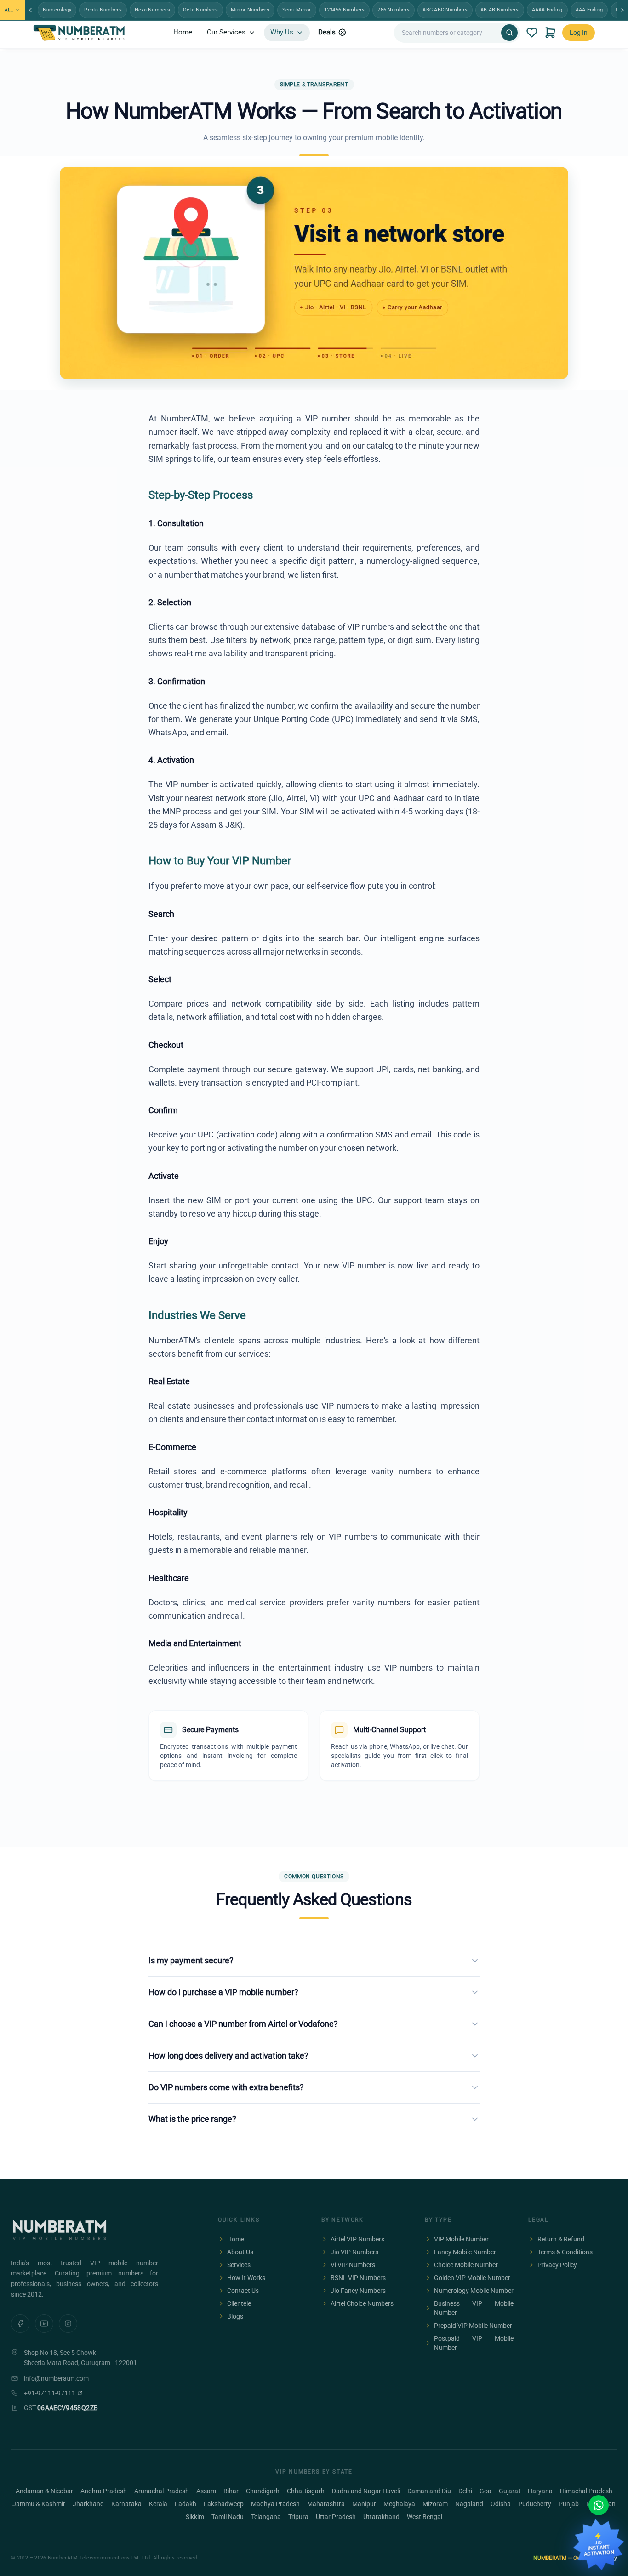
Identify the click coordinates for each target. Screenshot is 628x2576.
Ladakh (186, 2504)
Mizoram (435, 2504)
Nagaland (469, 2504)
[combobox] (450, 33)
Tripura (298, 2517)
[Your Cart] (550, 33)
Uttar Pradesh (336, 2517)
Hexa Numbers (152, 10)
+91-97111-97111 (50, 2393)
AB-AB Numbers (500, 10)
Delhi (465, 2491)
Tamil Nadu (228, 2517)
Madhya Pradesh (275, 2504)
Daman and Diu (429, 2491)
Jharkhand (88, 2504)
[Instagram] (68, 2324)
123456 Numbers (345, 10)
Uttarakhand (381, 2517)
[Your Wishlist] (532, 33)
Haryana (540, 2491)
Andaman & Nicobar (44, 2491)
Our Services (226, 32)
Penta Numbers (103, 10)
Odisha (501, 2504)
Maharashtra (326, 2504)
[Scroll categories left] (30, 10)
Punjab (569, 2504)
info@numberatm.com (56, 2378)
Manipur (364, 2504)
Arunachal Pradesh (162, 2491)
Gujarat (510, 2491)
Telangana (266, 2517)
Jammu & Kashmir (39, 2504)
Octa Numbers (200, 10)
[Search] (509, 33)
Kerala (158, 2504)
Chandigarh (263, 2491)
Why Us (282, 32)
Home (183, 32)
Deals (327, 32)
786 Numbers (394, 10)
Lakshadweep (224, 2504)
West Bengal (425, 2517)
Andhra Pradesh (104, 2491)
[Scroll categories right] (622, 10)
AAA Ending (589, 10)
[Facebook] (20, 2324)
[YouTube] (44, 2324)
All (9, 10)
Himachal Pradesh (586, 2491)
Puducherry (535, 2504)
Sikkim (195, 2517)
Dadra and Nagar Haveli (366, 2491)
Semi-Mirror (297, 10)
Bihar (231, 2491)
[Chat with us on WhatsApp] (599, 2505)
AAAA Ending (547, 10)
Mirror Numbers (250, 10)
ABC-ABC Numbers (445, 10)
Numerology (57, 10)
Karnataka (126, 2504)
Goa (485, 2491)
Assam (206, 2491)
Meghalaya (399, 2504)
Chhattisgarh (306, 2491)
